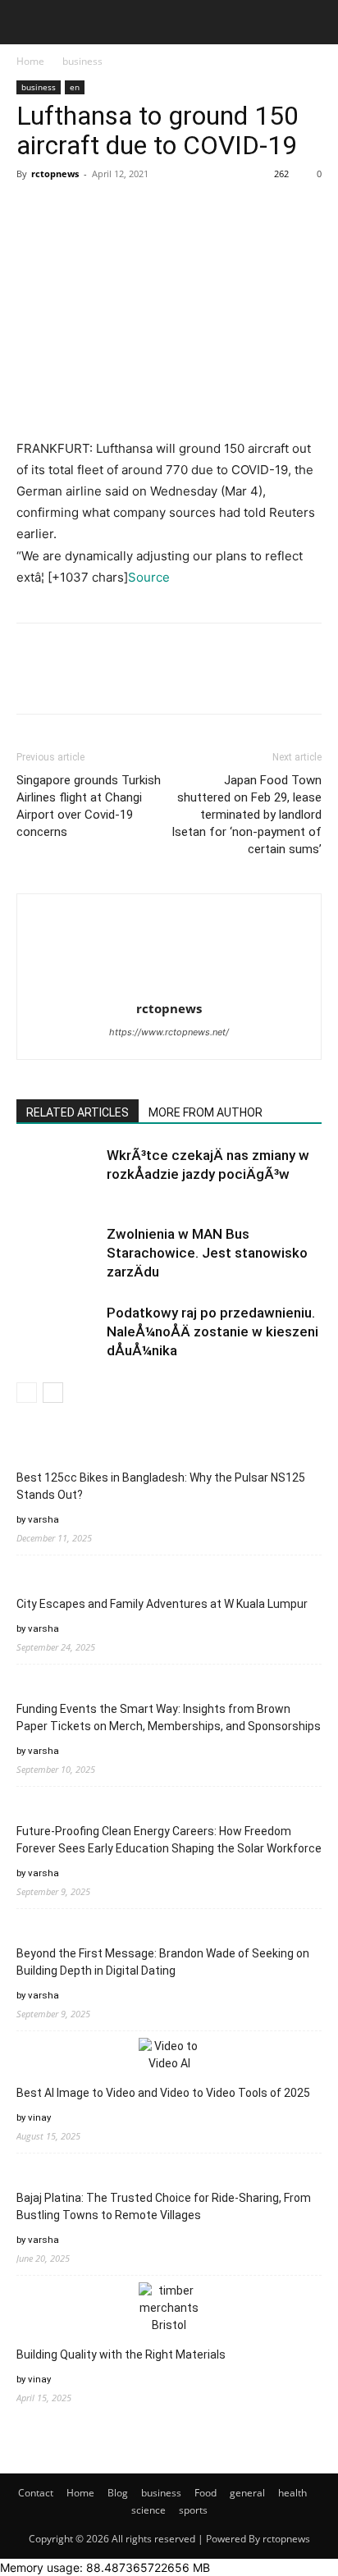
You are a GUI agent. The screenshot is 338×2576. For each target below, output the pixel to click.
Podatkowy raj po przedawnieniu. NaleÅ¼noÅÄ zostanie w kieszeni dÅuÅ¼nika (212, 1331)
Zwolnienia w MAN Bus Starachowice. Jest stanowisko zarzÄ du (207, 1253)
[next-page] (53, 1393)
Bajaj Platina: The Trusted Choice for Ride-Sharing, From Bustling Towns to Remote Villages (164, 2206)
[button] (28, 22)
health (292, 2493)
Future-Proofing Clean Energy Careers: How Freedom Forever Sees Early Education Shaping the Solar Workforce (169, 1840)
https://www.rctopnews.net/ (169, 1032)
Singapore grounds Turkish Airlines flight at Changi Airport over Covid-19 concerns (89, 806)
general (247, 2493)
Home (30, 61)
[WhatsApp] (146, 211)
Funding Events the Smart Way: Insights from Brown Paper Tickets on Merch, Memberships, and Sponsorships (169, 1717)
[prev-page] (27, 1393)
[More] (185, 211)
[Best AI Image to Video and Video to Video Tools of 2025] (169, 2055)
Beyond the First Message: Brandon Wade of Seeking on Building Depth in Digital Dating (163, 1962)
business (82, 61)
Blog (118, 2493)
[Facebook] (33, 211)
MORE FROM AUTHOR (206, 1112)
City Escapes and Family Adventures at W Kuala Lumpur (162, 1604)
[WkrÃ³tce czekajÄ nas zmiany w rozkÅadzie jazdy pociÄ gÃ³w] (57, 1174)
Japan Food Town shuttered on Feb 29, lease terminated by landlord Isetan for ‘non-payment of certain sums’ (247, 815)
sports (193, 2510)
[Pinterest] (108, 211)
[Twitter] (71, 211)
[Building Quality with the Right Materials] (169, 2308)
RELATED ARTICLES (78, 1112)
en (75, 87)
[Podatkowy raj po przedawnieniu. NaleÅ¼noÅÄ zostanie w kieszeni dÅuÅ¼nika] (57, 1332)
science (148, 2510)
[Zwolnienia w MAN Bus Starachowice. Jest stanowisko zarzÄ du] (57, 1253)
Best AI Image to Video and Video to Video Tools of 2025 (163, 2093)
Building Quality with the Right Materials (121, 2354)
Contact (36, 2493)
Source (149, 577)
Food (206, 2493)
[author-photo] (169, 923)
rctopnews (55, 174)
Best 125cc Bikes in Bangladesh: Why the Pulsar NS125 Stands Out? (161, 1486)
